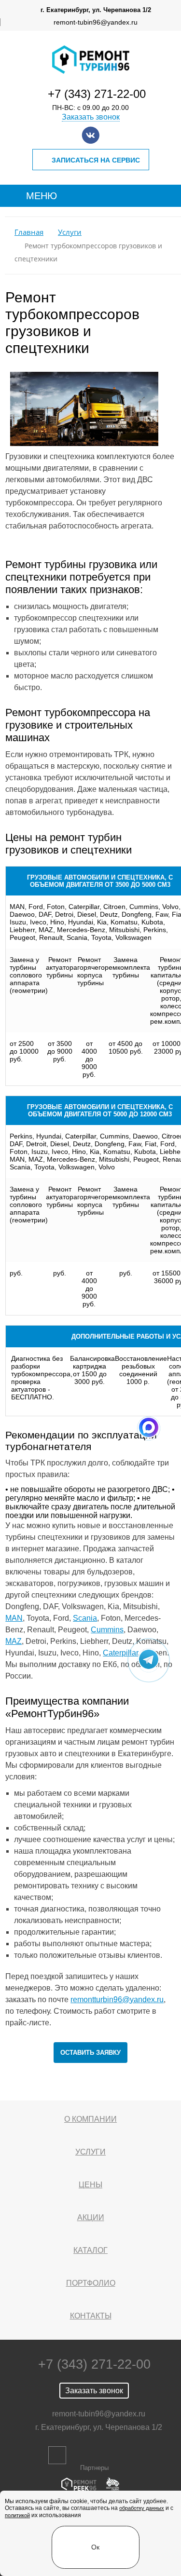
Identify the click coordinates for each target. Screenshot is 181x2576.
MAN (14, 1618)
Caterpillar (120, 1653)
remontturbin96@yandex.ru (117, 2000)
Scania (85, 1618)
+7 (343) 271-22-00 (97, 94)
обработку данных (142, 2508)
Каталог (90, 2250)
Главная (29, 232)
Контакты (91, 2316)
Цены (90, 2185)
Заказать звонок (91, 117)
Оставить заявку (90, 2053)
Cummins (107, 1630)
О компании (90, 2119)
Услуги (70, 232)
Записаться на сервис (96, 160)
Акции (91, 2217)
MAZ (14, 1641)
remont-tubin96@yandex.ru (96, 22)
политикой (17, 2515)
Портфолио (91, 2283)
